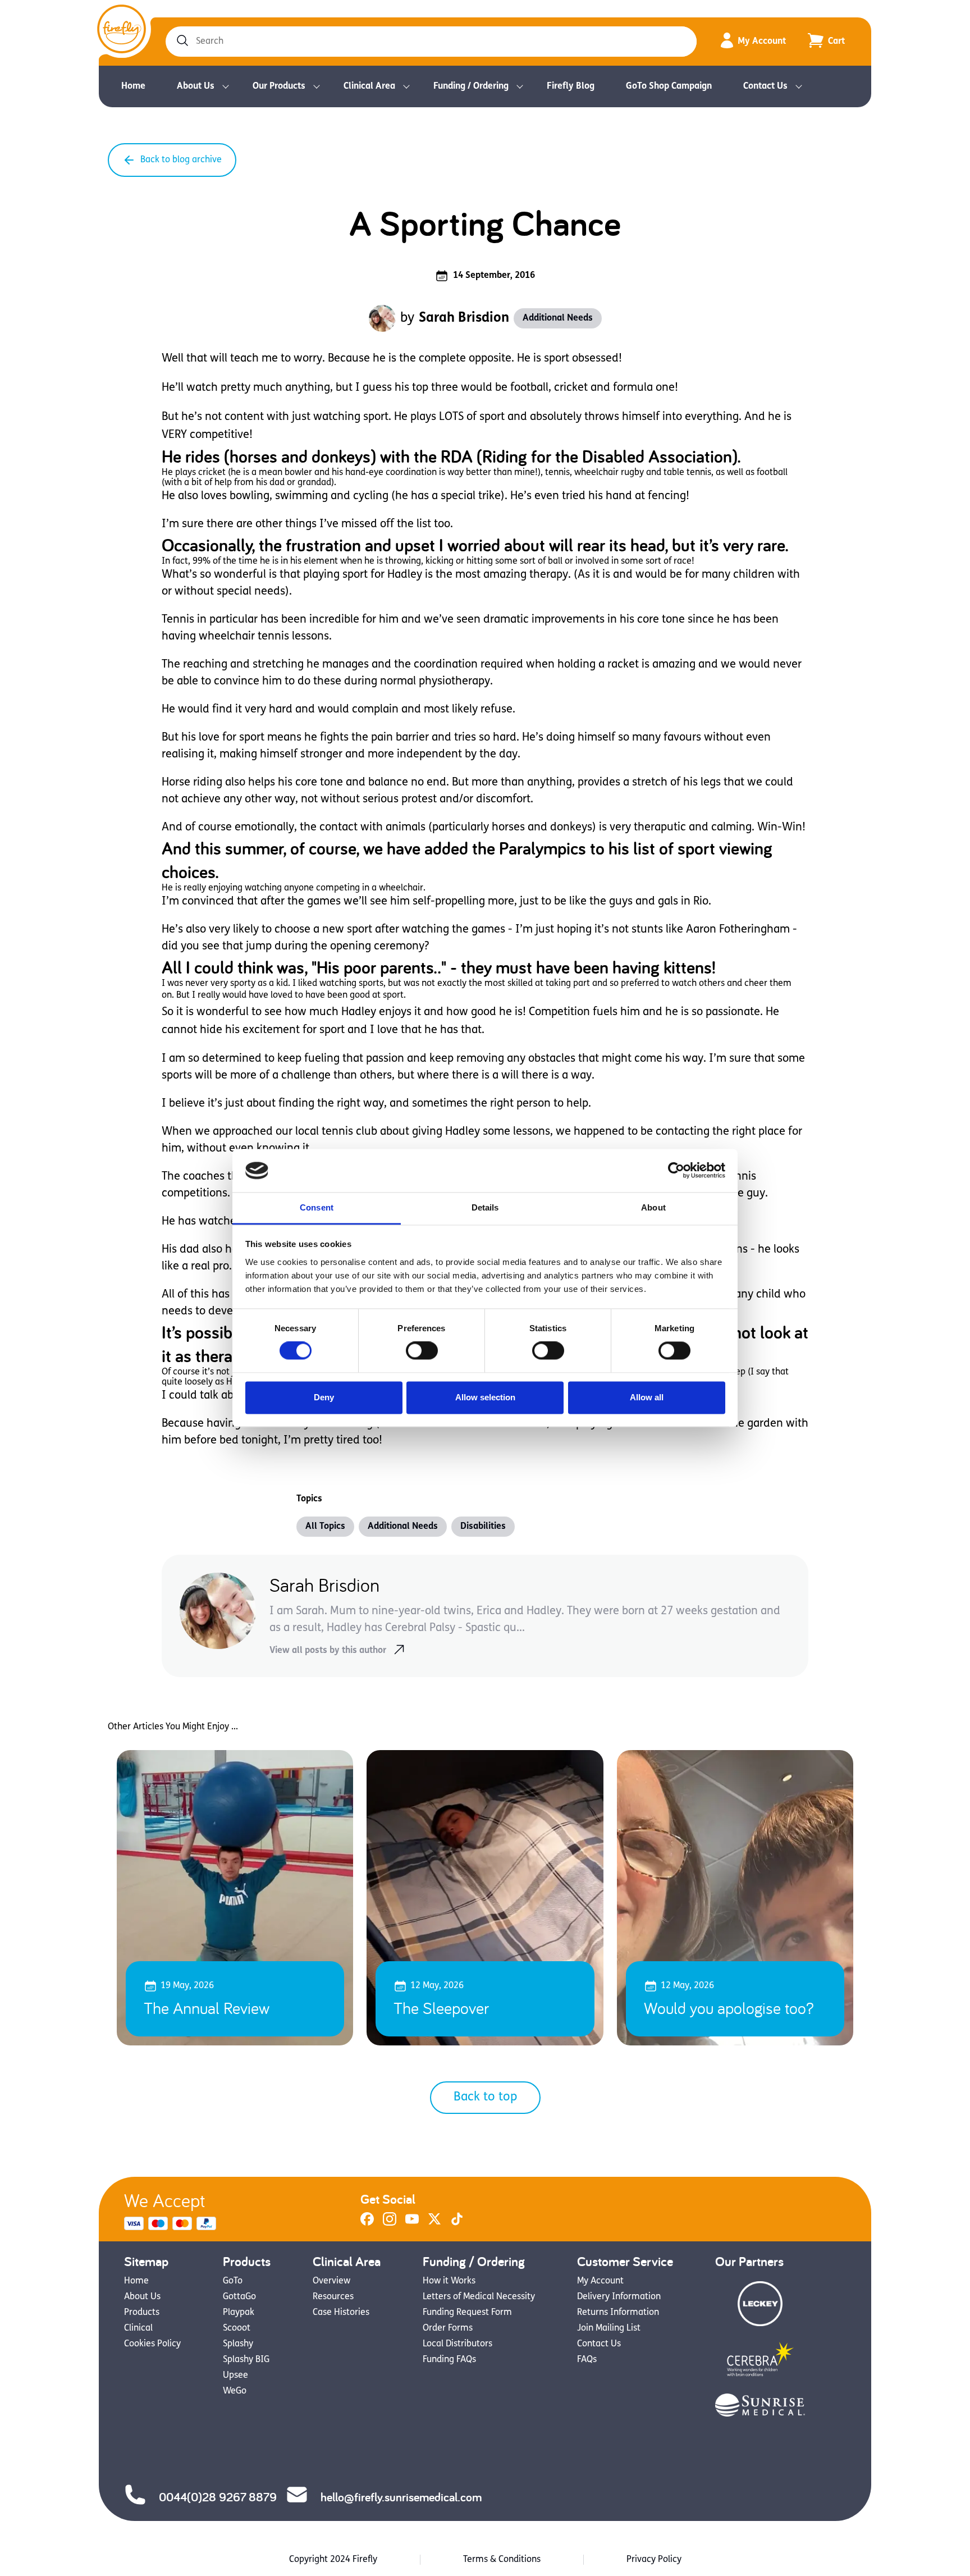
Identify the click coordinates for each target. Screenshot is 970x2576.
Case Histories (341, 2313)
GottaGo (239, 2297)
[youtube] (412, 2223)
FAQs (587, 2360)
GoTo (233, 2281)
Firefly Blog (571, 86)
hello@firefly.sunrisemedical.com (401, 2497)
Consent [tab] (317, 1207)
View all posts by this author (328, 1651)
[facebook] (367, 2223)
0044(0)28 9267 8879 (218, 2497)
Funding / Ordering (471, 86)
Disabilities (483, 1527)
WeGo (235, 2391)
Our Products (279, 86)
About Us (196, 86)
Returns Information (618, 2313)
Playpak (239, 2313)
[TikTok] (457, 2223)
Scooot (237, 2328)
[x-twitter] (434, 2223)
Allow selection (485, 1397)
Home (133, 86)
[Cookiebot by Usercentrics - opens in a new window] (676, 1171)
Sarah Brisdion (464, 318)
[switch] (422, 1351)
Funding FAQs (449, 2360)
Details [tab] (485, 1207)
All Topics (325, 1527)
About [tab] (653, 1207)
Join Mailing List (609, 2328)
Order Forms (448, 2328)
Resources (333, 2297)
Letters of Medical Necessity (479, 2297)
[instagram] (390, 2223)
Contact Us (765, 86)
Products (142, 2313)
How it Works (449, 2281)
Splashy (238, 2344)
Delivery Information (619, 2297)
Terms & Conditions (502, 2560)
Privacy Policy (654, 2560)
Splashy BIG (246, 2360)
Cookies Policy (152, 2344)
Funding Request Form (467, 2313)
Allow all (647, 1397)
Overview (331, 2281)
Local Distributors (457, 2344)
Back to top (485, 2097)
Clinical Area (369, 86)
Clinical (138, 2328)
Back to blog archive (181, 160)
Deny (324, 1397)
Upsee (235, 2376)
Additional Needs (558, 318)
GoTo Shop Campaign (669, 86)
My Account (762, 42)
